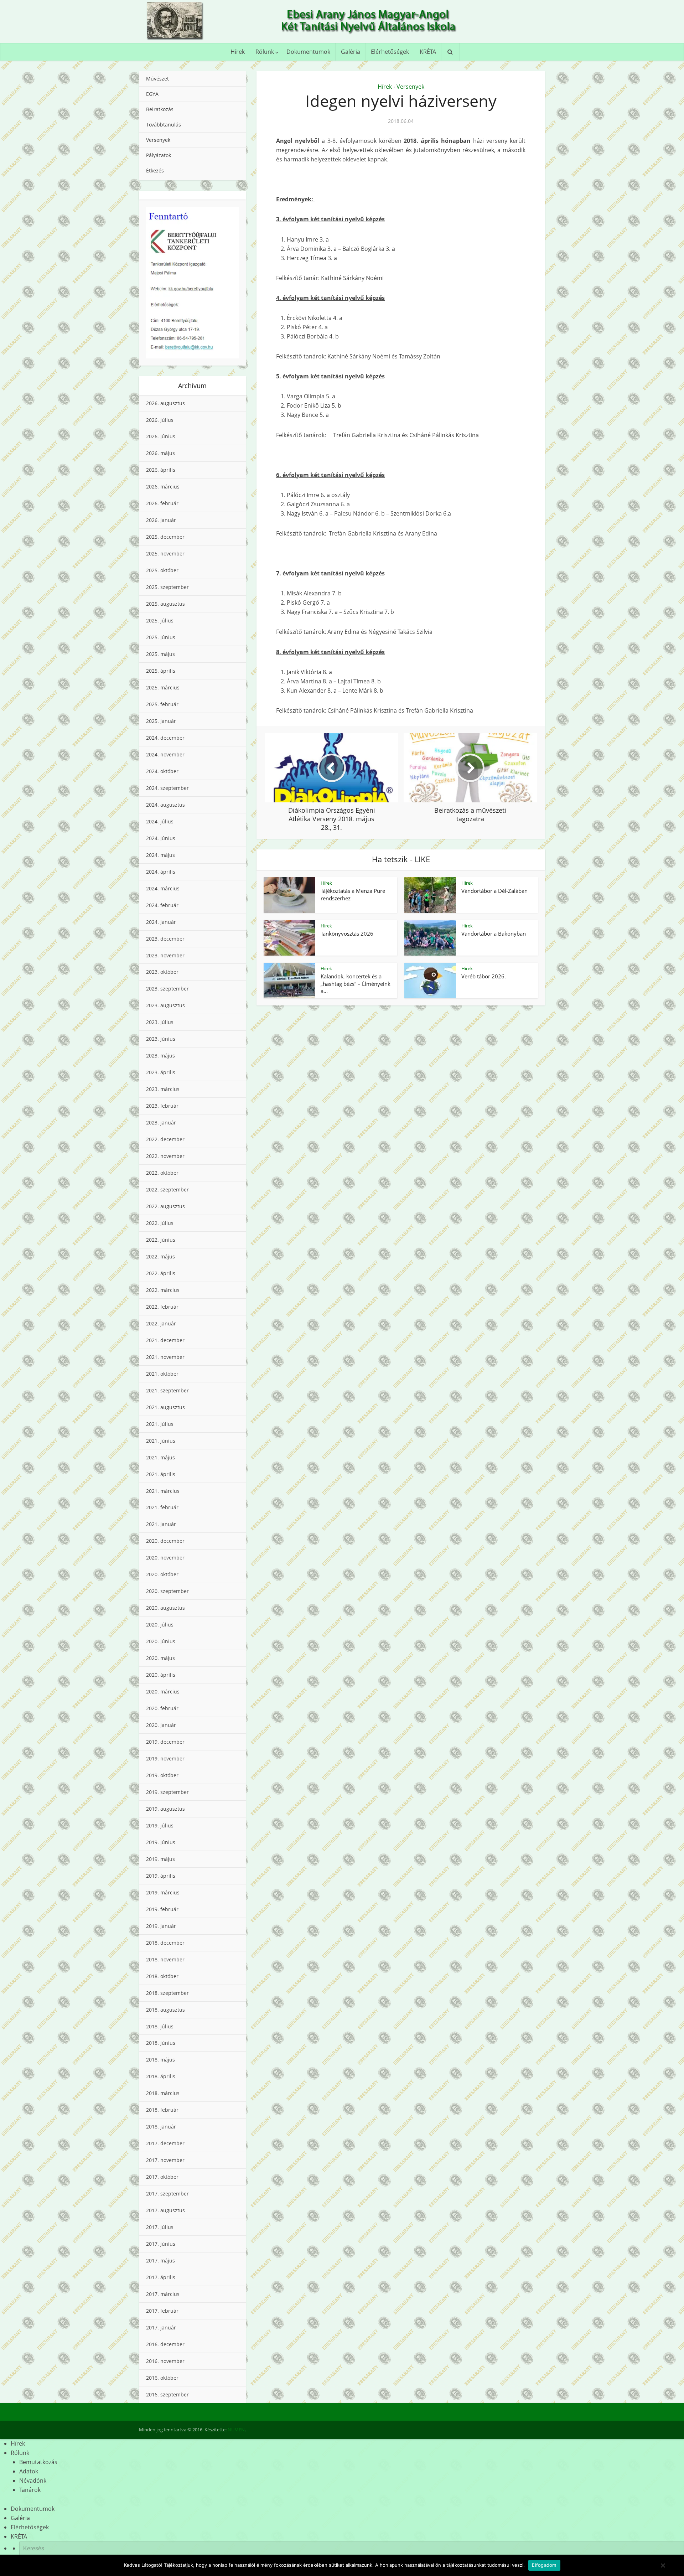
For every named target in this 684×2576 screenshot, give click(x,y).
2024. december (165, 738)
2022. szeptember (167, 1189)
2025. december (165, 537)
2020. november (165, 1558)
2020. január (161, 1725)
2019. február (162, 1909)
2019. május (160, 1859)
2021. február (162, 1507)
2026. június (161, 436)
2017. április (161, 2277)
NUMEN (236, 2430)
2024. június (161, 838)
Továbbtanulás (164, 125)
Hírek (238, 52)
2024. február (162, 905)
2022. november (165, 1156)
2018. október (162, 1976)
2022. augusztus (165, 1206)
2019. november (165, 1758)
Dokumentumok (308, 52)
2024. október (162, 771)
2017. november (165, 2160)
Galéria (351, 52)
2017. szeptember (167, 2194)
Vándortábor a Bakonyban (494, 933)
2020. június (161, 1641)
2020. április (161, 1675)
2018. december (165, 1943)
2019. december (165, 1742)
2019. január (161, 1926)
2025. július (160, 620)
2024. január (161, 922)
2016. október (162, 2378)
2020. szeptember (167, 1591)
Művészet (157, 79)
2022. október (162, 1173)
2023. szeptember (167, 989)
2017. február (162, 2311)
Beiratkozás (160, 109)
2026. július (160, 420)
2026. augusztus (165, 403)
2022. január (161, 1323)
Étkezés (155, 170)
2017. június (161, 2244)
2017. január (161, 2327)
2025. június (161, 637)
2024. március (163, 888)
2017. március (163, 2294)
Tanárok (30, 2490)
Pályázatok (159, 155)
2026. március (163, 487)
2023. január (161, 1123)
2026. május (160, 453)
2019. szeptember (167, 1792)
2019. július (160, 1825)
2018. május (160, 2060)
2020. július (160, 1625)
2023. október (162, 972)
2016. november (165, 2361)
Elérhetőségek (390, 52)
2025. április (161, 671)
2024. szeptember (167, 788)
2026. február (162, 503)
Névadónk (33, 2481)
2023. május (160, 1056)
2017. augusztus (165, 2210)
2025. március (163, 687)
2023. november (165, 955)
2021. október (162, 1374)
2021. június (161, 1441)
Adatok (29, 2471)
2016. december (165, 2344)
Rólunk (265, 52)
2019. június (161, 1842)
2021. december (165, 1340)
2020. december (165, 1541)
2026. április (161, 470)
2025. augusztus (165, 604)
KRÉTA (428, 52)
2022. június (161, 1240)
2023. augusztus (165, 1005)
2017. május (160, 2261)
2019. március (163, 1892)
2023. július (160, 1022)
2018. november (165, 1959)
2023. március (163, 1089)
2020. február (162, 1708)
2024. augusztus (165, 805)
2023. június (161, 1039)
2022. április (161, 1273)
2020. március (163, 1692)
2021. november (165, 1357)
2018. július (160, 2026)
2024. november (165, 754)
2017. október (162, 2177)
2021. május (160, 1457)
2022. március (163, 1290)
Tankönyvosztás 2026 (347, 933)
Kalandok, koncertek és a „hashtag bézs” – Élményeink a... (356, 984)
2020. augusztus (165, 1608)
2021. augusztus (165, 1407)
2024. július (160, 821)
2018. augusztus (165, 2010)
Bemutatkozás (38, 2462)
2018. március (163, 2093)
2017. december (165, 2143)
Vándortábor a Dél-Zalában (494, 891)
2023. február (162, 1106)
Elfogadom (544, 2565)
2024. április (161, 872)
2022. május (160, 1256)
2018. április (161, 2076)
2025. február (162, 704)
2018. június (161, 2043)
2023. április (161, 1072)
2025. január (161, 721)
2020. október (162, 1574)
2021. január (161, 1524)
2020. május (160, 1658)
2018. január (161, 2127)
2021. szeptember (167, 1390)
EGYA (152, 94)
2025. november (165, 554)
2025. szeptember (167, 587)
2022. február (162, 1307)
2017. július (160, 2227)
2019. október (162, 1775)
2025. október (162, 570)
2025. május (160, 654)
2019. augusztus (165, 1809)
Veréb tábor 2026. (484, 976)
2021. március (163, 1491)
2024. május (160, 855)
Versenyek (158, 140)
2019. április (161, 1876)
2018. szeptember (167, 1993)
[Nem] (663, 2565)
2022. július (160, 1223)
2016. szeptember (167, 2394)
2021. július (160, 1424)
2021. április (161, 1474)
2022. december (165, 1139)
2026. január (161, 520)
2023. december (165, 939)
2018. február (162, 2110)
